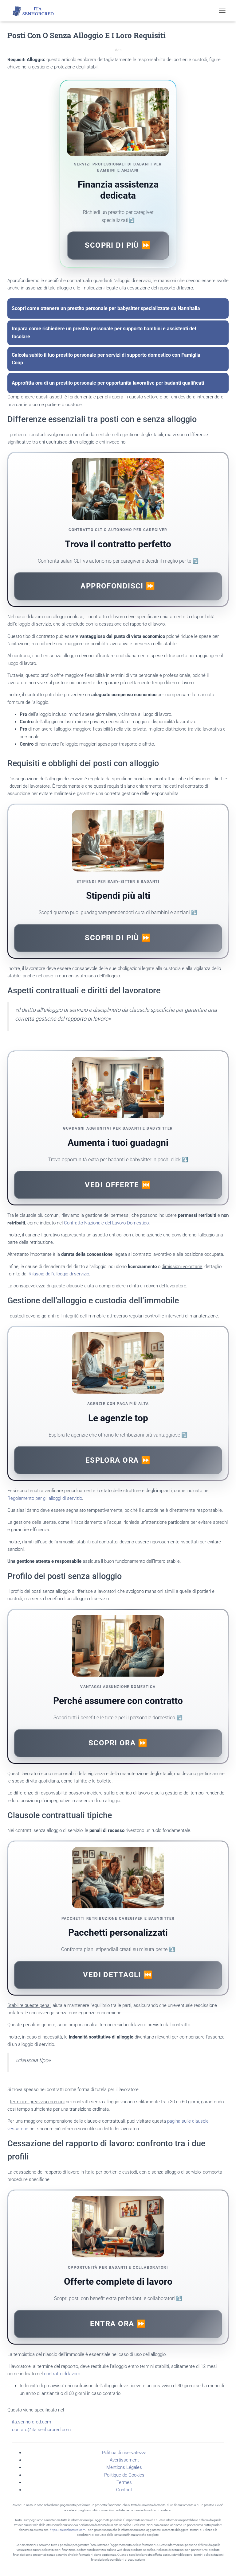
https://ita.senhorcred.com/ (68, 2530)
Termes (124, 2482)
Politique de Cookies (124, 2475)
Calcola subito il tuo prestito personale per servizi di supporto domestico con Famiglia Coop (114, 359)
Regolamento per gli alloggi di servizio (45, 1498)
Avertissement (124, 2460)
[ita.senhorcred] (37, 11)
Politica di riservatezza (124, 2453)
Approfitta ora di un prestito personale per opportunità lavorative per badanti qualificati (114, 383)
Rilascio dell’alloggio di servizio (59, 1274)
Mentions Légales (124, 2467)
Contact (124, 2490)
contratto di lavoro (62, 2374)
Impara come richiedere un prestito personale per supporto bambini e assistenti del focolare (114, 333)
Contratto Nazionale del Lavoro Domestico (106, 1223)
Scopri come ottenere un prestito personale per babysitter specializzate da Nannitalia (114, 308)
